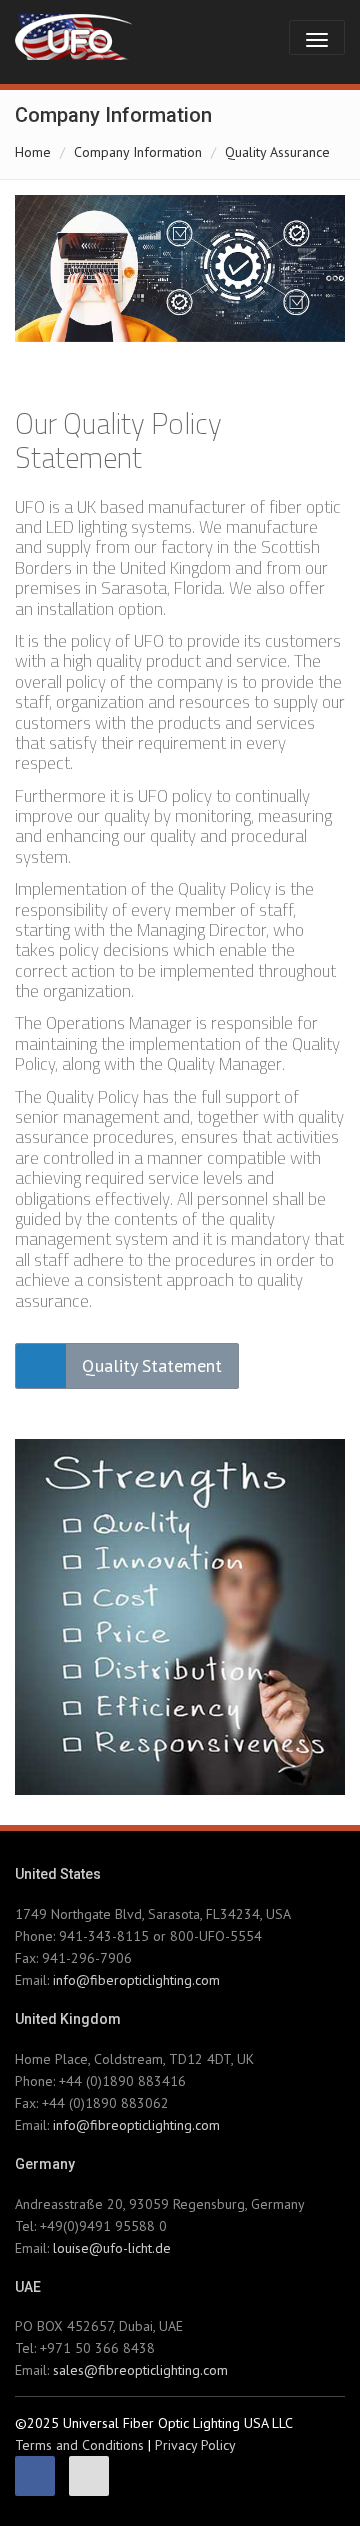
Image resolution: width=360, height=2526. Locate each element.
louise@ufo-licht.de (112, 2248)
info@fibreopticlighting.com (136, 2125)
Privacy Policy (195, 2445)
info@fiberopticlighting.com (136, 1980)
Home (33, 152)
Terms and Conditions (79, 2445)
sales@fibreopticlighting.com (140, 2370)
